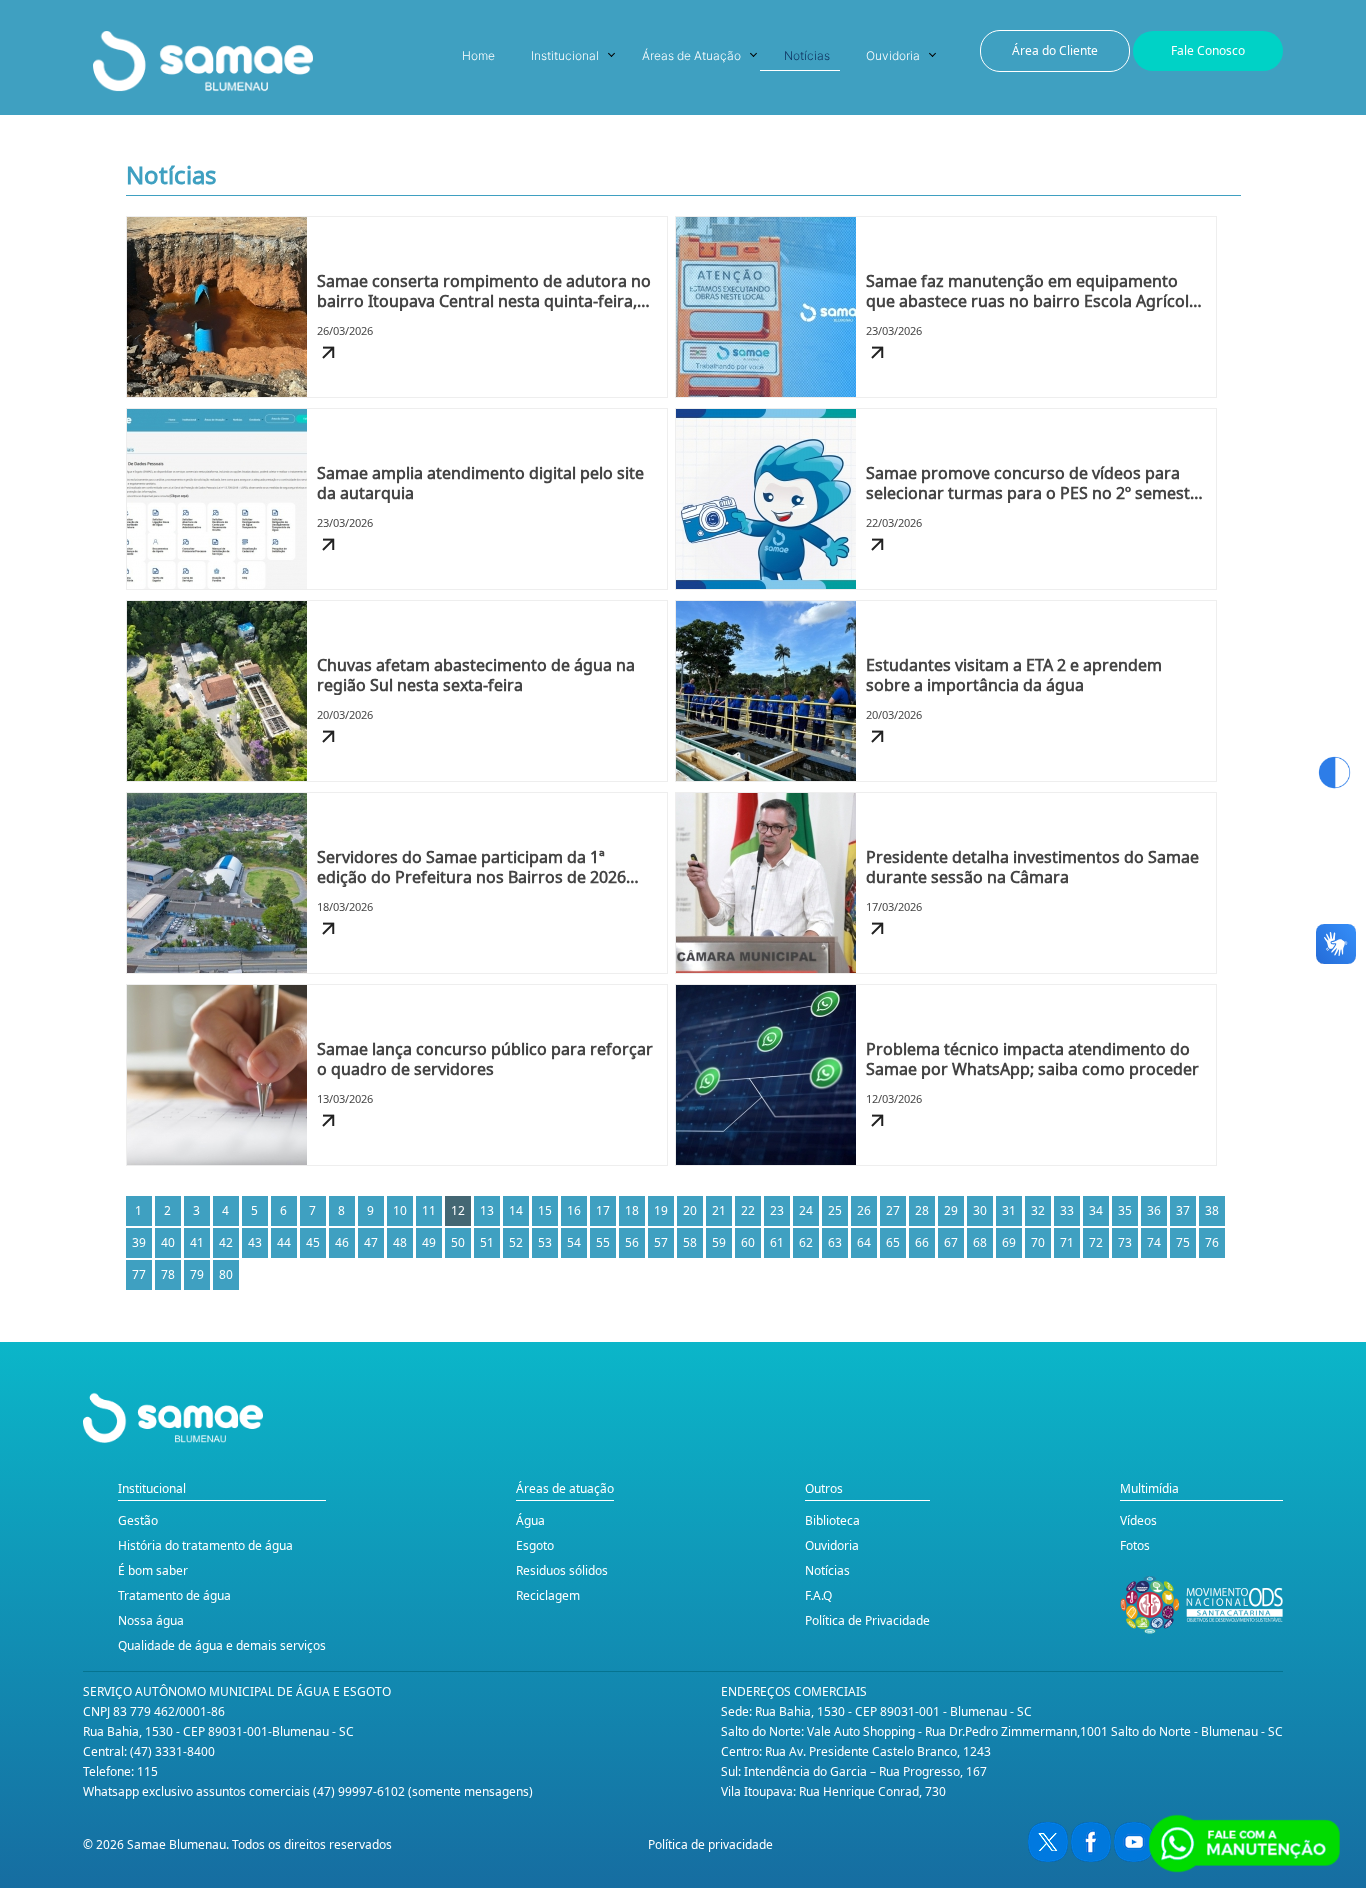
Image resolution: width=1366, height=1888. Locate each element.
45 (313, 1242)
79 (197, 1274)
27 (893, 1210)
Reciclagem (548, 1595)
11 (429, 1210)
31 (1009, 1210)
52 (516, 1242)
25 (835, 1210)
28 (922, 1210)
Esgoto (535, 1545)
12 (458, 1210)
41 (197, 1242)
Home (478, 55)
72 (1096, 1242)
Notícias (807, 55)
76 (1212, 1242)
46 (342, 1242)
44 (284, 1242)
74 (1154, 1242)
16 (574, 1210)
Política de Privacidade (867, 1620)
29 (951, 1210)
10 (400, 1210)
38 (1212, 1210)
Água (530, 1520)
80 (226, 1274)
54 (574, 1242)
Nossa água (151, 1620)
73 (1125, 1242)
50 (458, 1242)
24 (806, 1210)
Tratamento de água (174, 1595)
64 (864, 1242)
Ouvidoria (893, 55)
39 (139, 1242)
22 (748, 1210)
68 (980, 1242)
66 (922, 1242)
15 (545, 1210)
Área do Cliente (1055, 50)
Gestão (138, 1520)
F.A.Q (818, 1595)
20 (690, 1210)
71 (1067, 1242)
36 (1154, 1210)
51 (487, 1242)
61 (777, 1242)
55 (603, 1242)
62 (806, 1242)
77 (139, 1274)
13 (487, 1210)
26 (864, 1210)
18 (632, 1210)
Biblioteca (832, 1520)
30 (980, 1210)
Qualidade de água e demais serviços (222, 1645)
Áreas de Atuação (691, 55)
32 (1038, 1210)
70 (1038, 1242)
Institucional (565, 55)
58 (690, 1242)
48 (400, 1242)
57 (661, 1242)
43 (255, 1242)
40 (168, 1242)
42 (226, 1242)
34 (1096, 1210)
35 (1125, 1210)
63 (835, 1242)
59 (719, 1242)
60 (748, 1242)
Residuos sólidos (562, 1570)
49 (429, 1242)
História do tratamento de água (205, 1545)
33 (1067, 1210)
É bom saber (153, 1570)
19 (661, 1210)
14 (516, 1210)
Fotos (1135, 1545)
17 (603, 1210)
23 (777, 1210)
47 (371, 1242)
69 (1009, 1242)
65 (893, 1242)
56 (632, 1242)
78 (168, 1274)
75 (1183, 1242)
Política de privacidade (710, 1844)
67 (951, 1242)
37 (1183, 1210)
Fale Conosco (1208, 50)
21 (719, 1210)
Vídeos (1138, 1520)
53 (545, 1242)
